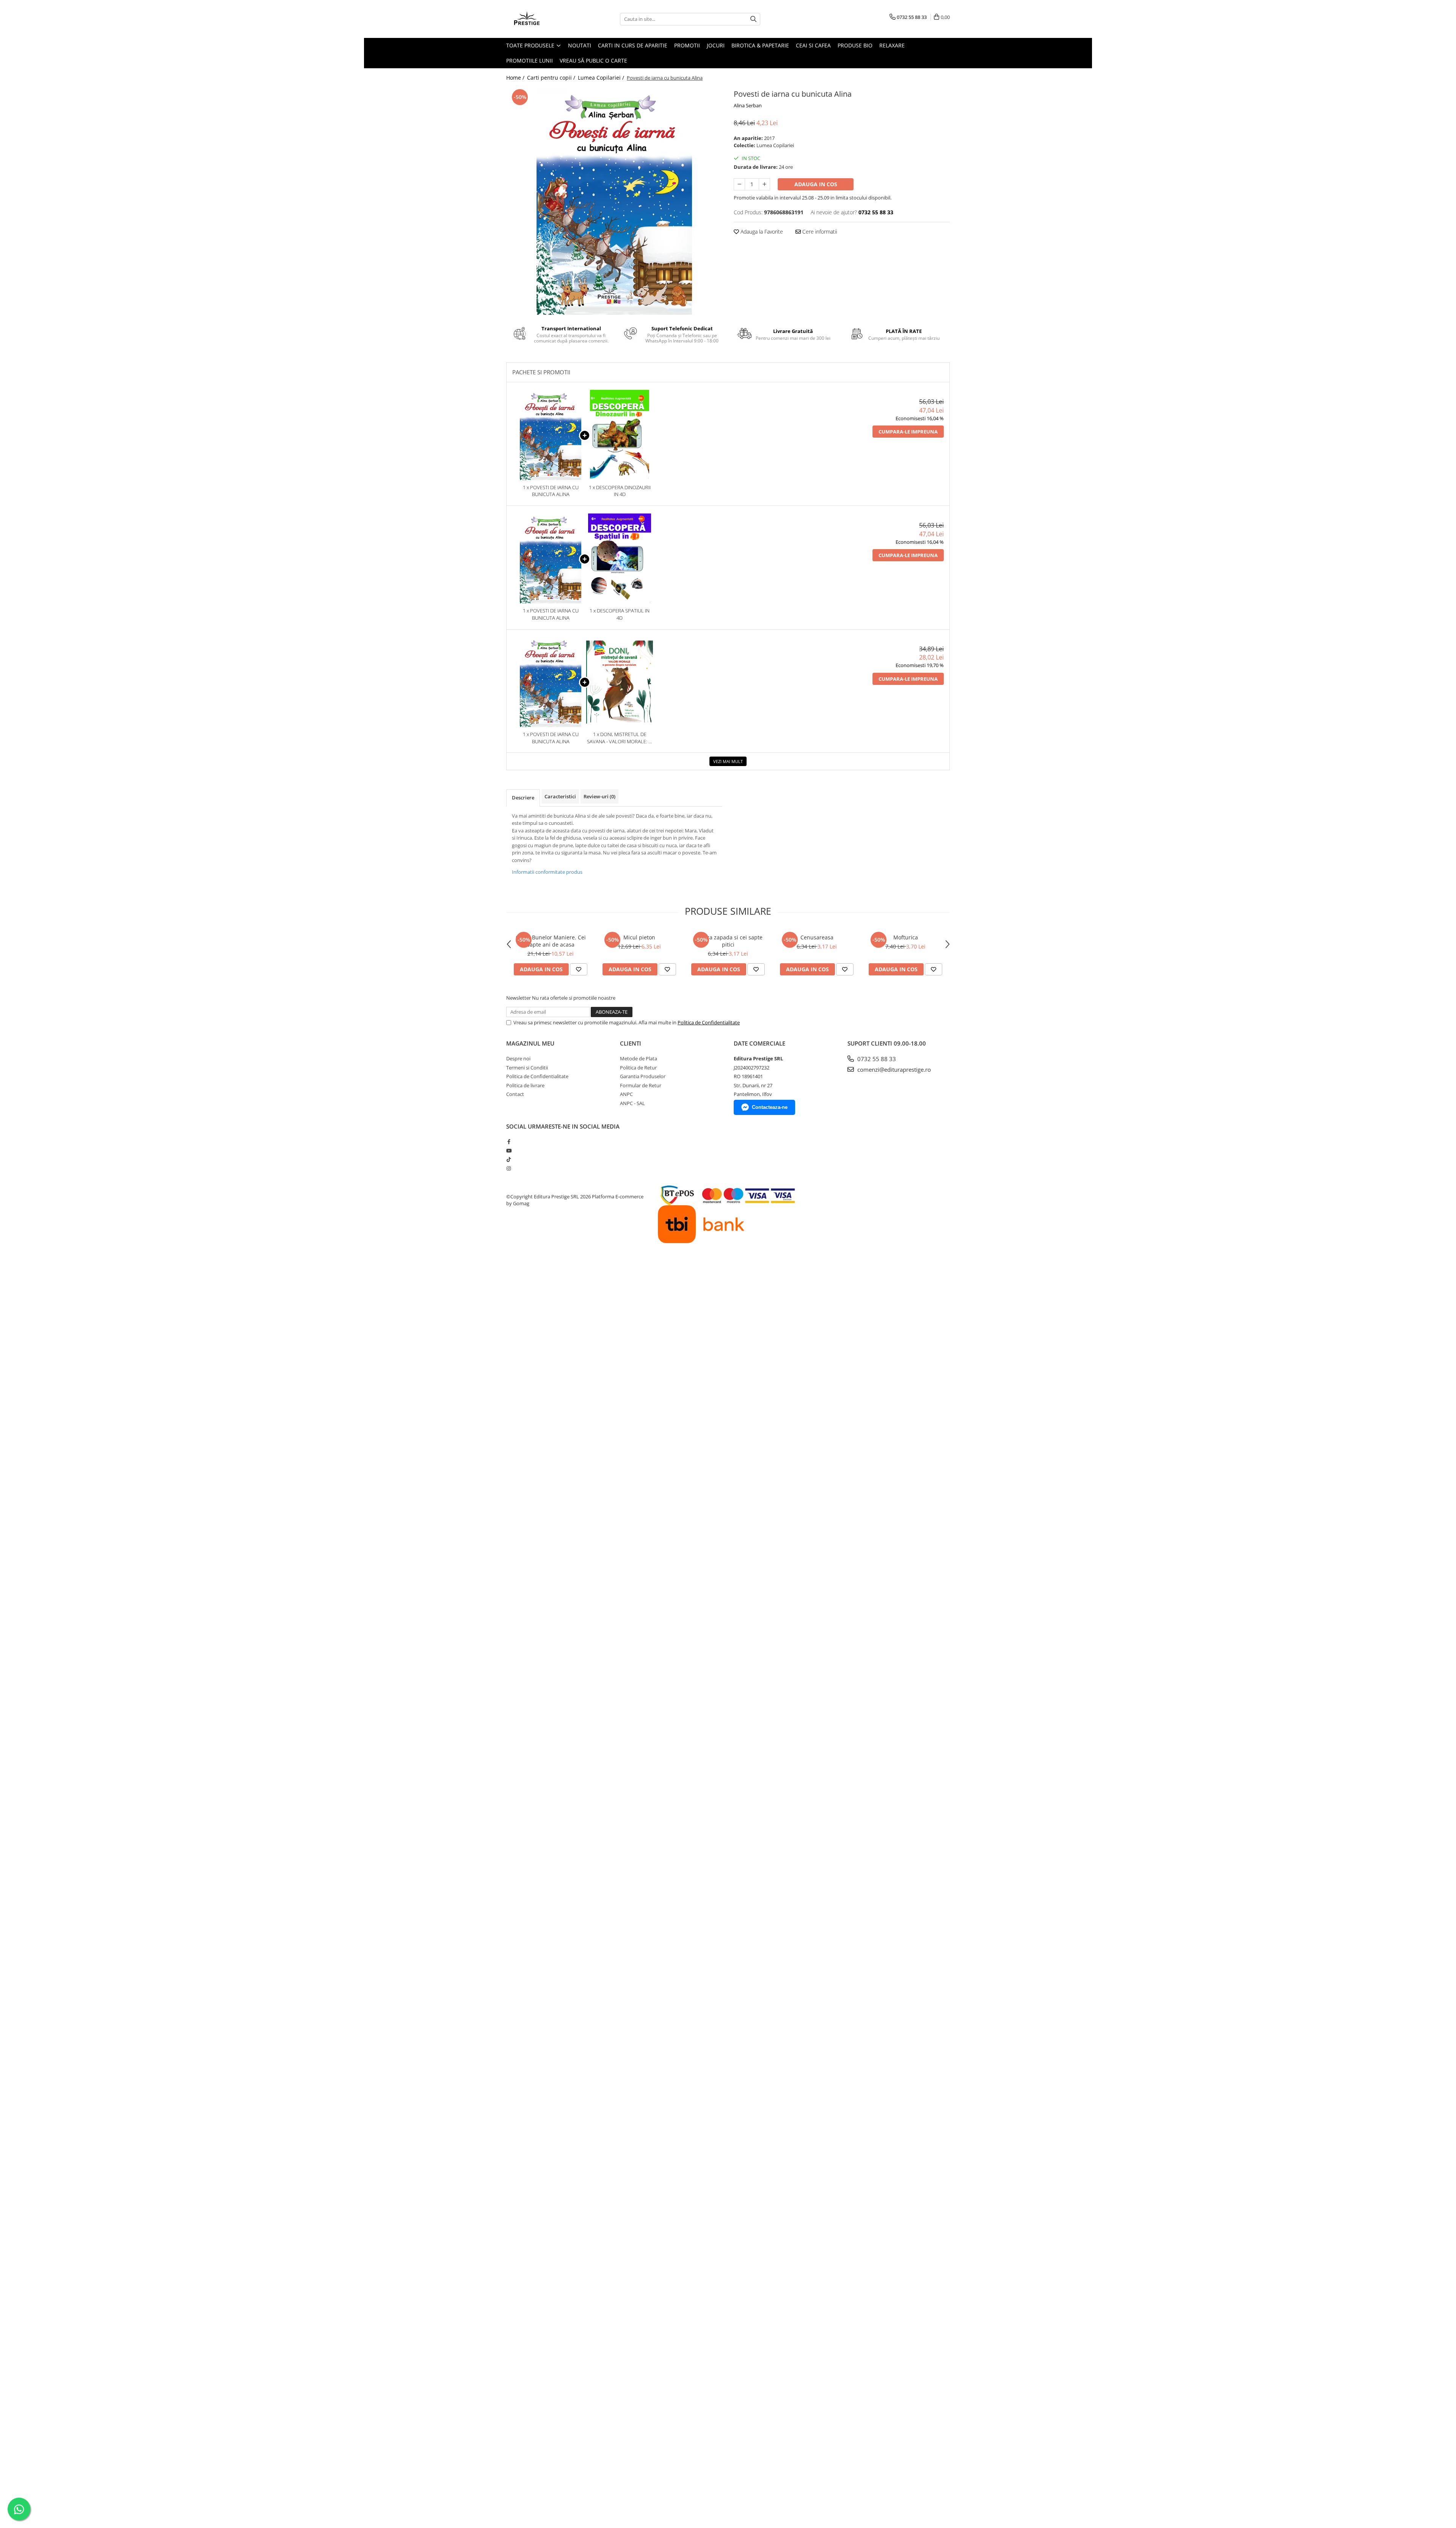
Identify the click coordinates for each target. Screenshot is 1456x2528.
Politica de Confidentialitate (709, 1022)
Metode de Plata (639, 1058)
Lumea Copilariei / (602, 78)
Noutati (580, 45)
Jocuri (716, 45)
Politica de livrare (525, 1085)
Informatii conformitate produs (547, 872)
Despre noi (518, 1058)
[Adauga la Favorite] (579, 969)
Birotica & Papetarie (760, 45)
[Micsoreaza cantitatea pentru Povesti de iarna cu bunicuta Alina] (739, 184)
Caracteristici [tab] (560, 796)
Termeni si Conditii (527, 1068)
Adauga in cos (816, 184)
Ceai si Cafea (813, 45)
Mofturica (906, 937)
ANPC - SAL (632, 1103)
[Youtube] (509, 1151)
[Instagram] (509, 1168)
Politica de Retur (638, 1068)
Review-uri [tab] (599, 796)
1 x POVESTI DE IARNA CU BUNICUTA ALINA (551, 491)
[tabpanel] (614, 201)
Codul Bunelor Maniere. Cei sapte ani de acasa (551, 941)
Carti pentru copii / (552, 78)
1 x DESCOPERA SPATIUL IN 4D (620, 614)
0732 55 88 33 (876, 1059)
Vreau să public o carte (593, 60)
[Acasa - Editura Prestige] (544, 19)
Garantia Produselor (643, 1076)
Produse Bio (855, 45)
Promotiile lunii (530, 60)
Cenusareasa (817, 937)
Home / (516, 78)
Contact (515, 1094)
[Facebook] (509, 1142)
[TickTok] (509, 1159)
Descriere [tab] (523, 798)
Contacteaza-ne (770, 1107)
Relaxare (892, 45)
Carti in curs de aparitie (633, 45)
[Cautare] (753, 19)
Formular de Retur (641, 1085)
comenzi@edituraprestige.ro (893, 1069)
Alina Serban (748, 105)
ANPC (626, 1094)
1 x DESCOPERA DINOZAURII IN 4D (620, 491)
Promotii (687, 45)
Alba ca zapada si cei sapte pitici (728, 941)
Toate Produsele (531, 45)
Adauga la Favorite (761, 232)
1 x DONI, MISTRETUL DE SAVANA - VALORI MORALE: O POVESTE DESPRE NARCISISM (620, 738)
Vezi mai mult (728, 761)
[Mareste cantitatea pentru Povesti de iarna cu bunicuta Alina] (764, 184)
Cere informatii (819, 232)
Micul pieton (639, 937)
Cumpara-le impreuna (908, 432)
